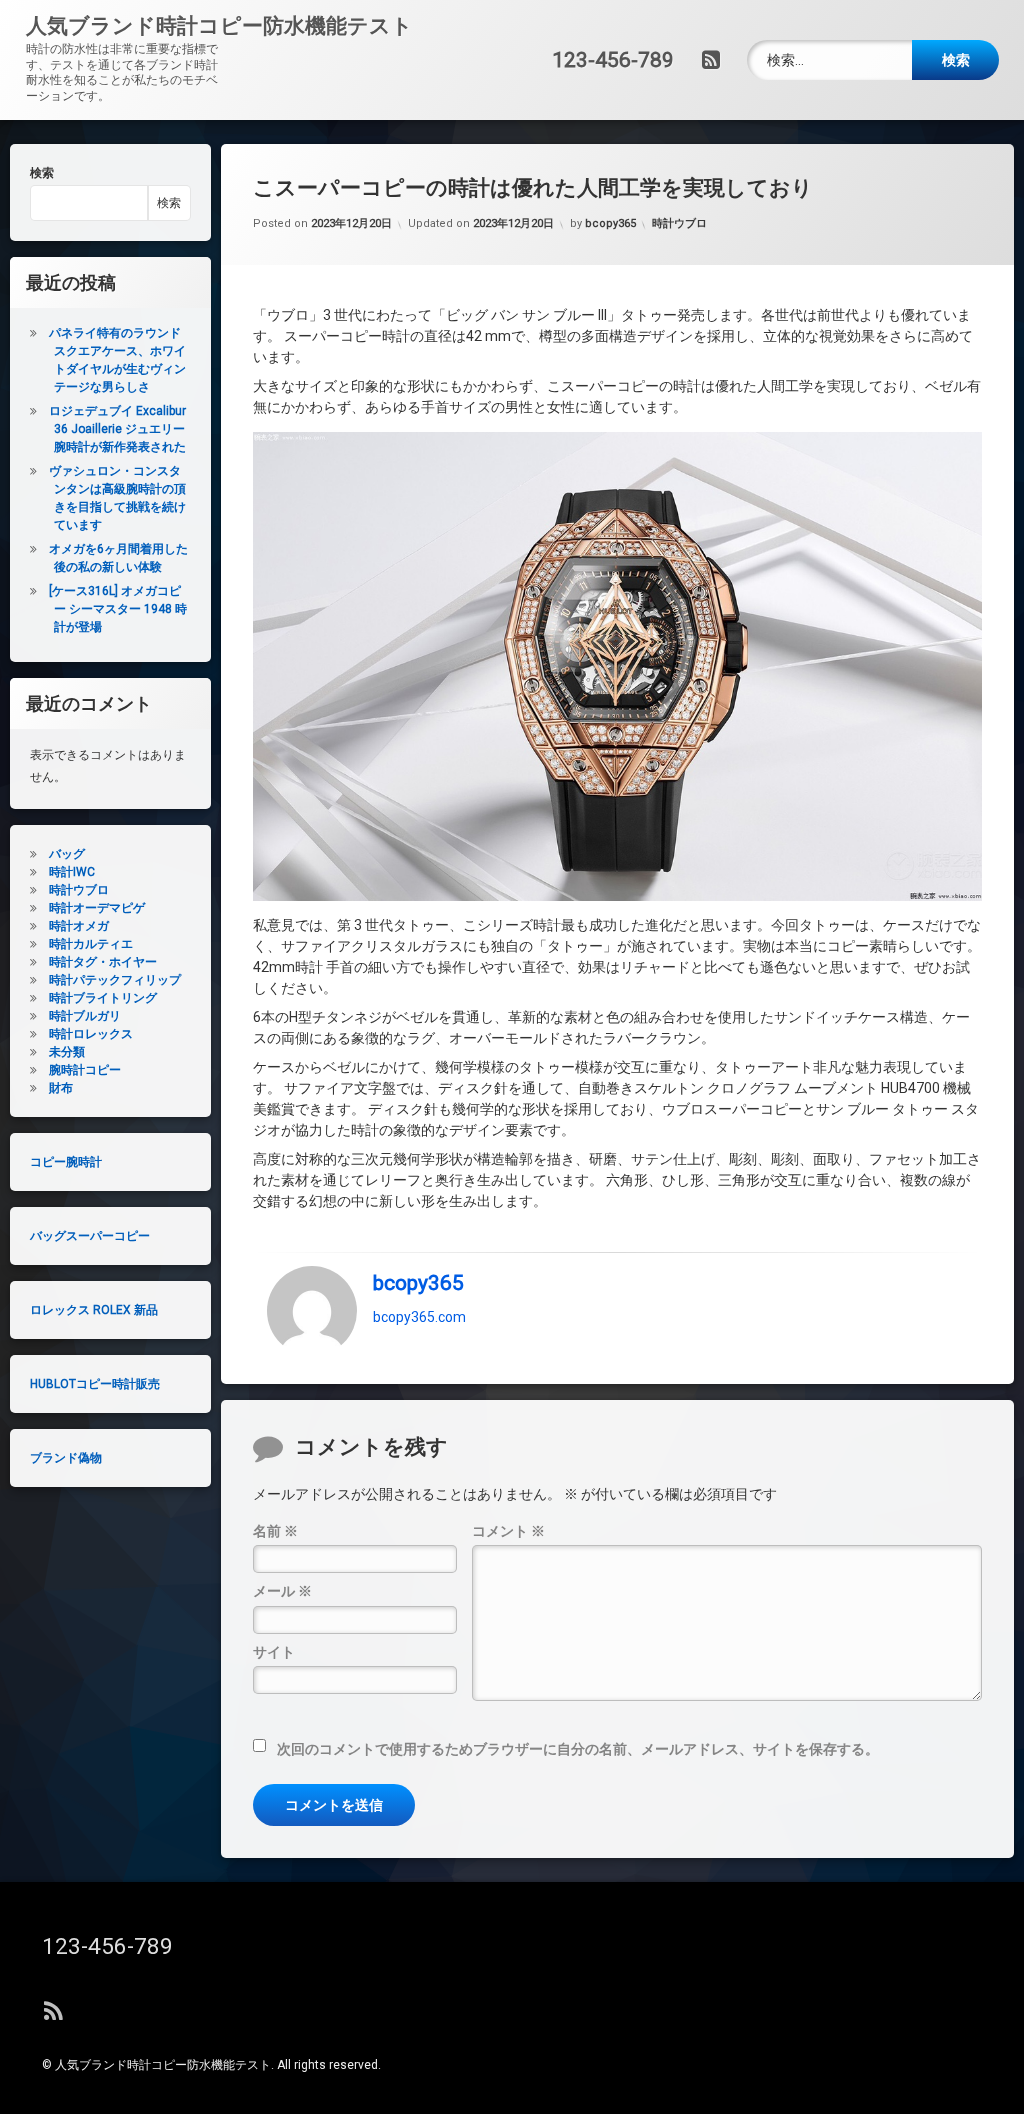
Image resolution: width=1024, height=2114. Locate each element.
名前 (275, 1531)
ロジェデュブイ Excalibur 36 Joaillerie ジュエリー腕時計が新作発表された (117, 429)
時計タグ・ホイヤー (103, 962)
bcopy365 (610, 223)
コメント (508, 1531)
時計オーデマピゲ (97, 908)
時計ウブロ (679, 223)
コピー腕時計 (66, 1162)
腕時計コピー (85, 1070)
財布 (61, 1088)
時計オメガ (79, 926)
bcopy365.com (419, 1317)
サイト (274, 1652)
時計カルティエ (91, 944)
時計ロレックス (91, 1034)
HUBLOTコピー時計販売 (95, 1384)
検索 (42, 173)
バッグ (67, 854)
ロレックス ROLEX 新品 (94, 1310)
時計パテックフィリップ (115, 980)
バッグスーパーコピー (90, 1236)
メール (282, 1591)
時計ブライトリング (103, 998)
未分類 (67, 1052)
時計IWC (72, 872)
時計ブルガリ (85, 1016)
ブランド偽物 (66, 1458)
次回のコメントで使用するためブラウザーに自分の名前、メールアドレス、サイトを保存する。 (578, 1749)
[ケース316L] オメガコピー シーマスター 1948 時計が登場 (118, 609)
